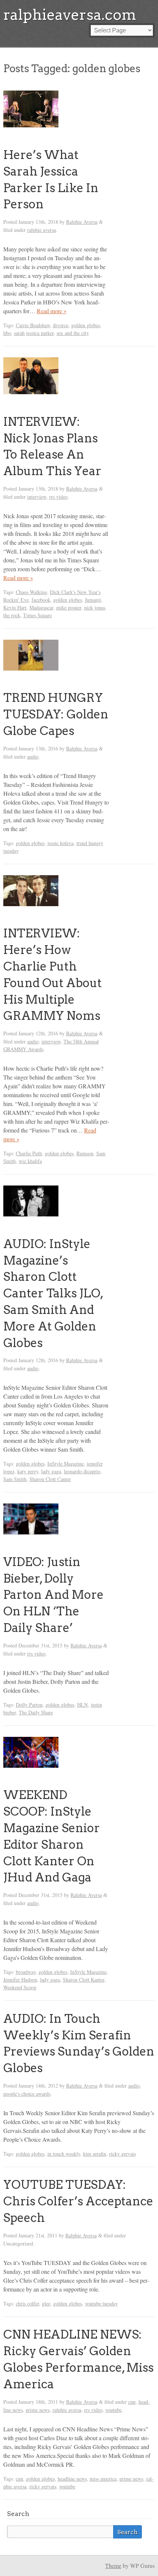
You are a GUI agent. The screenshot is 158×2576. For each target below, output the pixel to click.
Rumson (85, 1153)
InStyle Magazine (66, 1464)
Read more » (52, 311)
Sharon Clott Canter (50, 1479)
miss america (103, 2479)
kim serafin (95, 2154)
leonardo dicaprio (82, 1471)
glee (46, 2303)
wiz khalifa (30, 1161)
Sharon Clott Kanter (84, 1980)
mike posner (69, 607)
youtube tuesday (101, 2303)
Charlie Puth (29, 1153)
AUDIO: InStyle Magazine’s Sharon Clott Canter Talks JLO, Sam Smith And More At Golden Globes (53, 1293)
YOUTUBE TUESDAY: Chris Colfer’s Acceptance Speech (78, 2201)
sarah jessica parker (34, 333)
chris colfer (27, 2303)
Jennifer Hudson (20, 1980)
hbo (7, 333)
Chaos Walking (31, 592)
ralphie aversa (42, 230)
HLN (82, 1705)
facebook (41, 600)
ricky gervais (123, 2154)
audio (33, 757)
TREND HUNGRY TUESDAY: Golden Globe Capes (56, 714)
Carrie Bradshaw (33, 325)
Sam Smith (15, 1479)
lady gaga (51, 1471)
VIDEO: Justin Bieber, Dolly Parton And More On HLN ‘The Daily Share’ (53, 1595)
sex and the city (73, 333)
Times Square (37, 615)
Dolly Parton (29, 1705)
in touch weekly (64, 2154)
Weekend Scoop (20, 1987)
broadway (26, 1972)
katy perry (28, 1471)
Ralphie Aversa (82, 222)
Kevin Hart (15, 607)
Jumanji (93, 600)
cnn (132, 2402)
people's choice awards (27, 2094)
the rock (12, 615)
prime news (38, 2410)
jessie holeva (60, 843)
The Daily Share (36, 1712)
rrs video (58, 497)
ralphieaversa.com (70, 15)
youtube (114, 2410)
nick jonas (95, 607)
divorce (61, 325)
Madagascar (41, 607)
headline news (72, 2479)
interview (37, 497)
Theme (113, 2566)
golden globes (86, 325)
